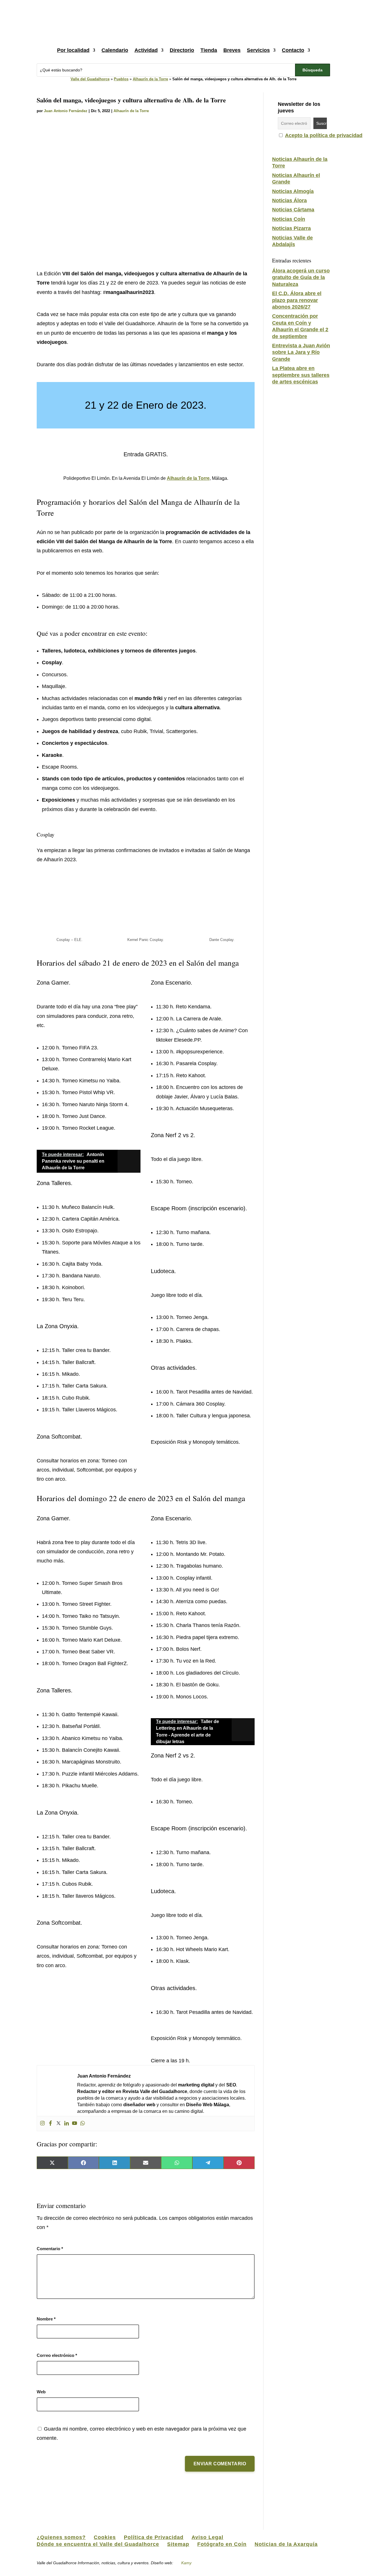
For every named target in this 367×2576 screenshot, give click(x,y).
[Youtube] (75, 2124)
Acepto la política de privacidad (324, 135)
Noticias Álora (289, 200)
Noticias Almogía (293, 191)
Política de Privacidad (154, 2537)
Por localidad (73, 50)
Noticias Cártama (293, 210)
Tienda (209, 50)
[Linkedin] (67, 2124)
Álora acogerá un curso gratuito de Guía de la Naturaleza (301, 277)
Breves (232, 50)
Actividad (146, 50)
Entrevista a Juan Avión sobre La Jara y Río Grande (301, 352)
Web (41, 2392)
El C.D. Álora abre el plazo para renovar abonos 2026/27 (297, 300)
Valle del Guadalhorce (90, 79)
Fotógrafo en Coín (222, 2544)
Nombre (46, 2319)
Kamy (186, 2563)
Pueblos (121, 79)
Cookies (105, 2537)
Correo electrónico (57, 2355)
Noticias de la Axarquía (286, 2544)
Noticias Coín (289, 219)
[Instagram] (42, 2124)
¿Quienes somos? (61, 2537)
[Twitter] (58, 2124)
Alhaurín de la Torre (150, 79)
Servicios (258, 50)
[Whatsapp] (83, 2124)
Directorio (182, 50)
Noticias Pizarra (291, 228)
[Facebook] (50, 2124)
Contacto (293, 50)
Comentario (50, 2249)
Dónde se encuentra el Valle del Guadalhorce (98, 2544)
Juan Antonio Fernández (66, 111)
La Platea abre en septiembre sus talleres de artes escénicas (301, 375)
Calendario (115, 50)
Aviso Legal (207, 2537)
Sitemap (178, 2544)
